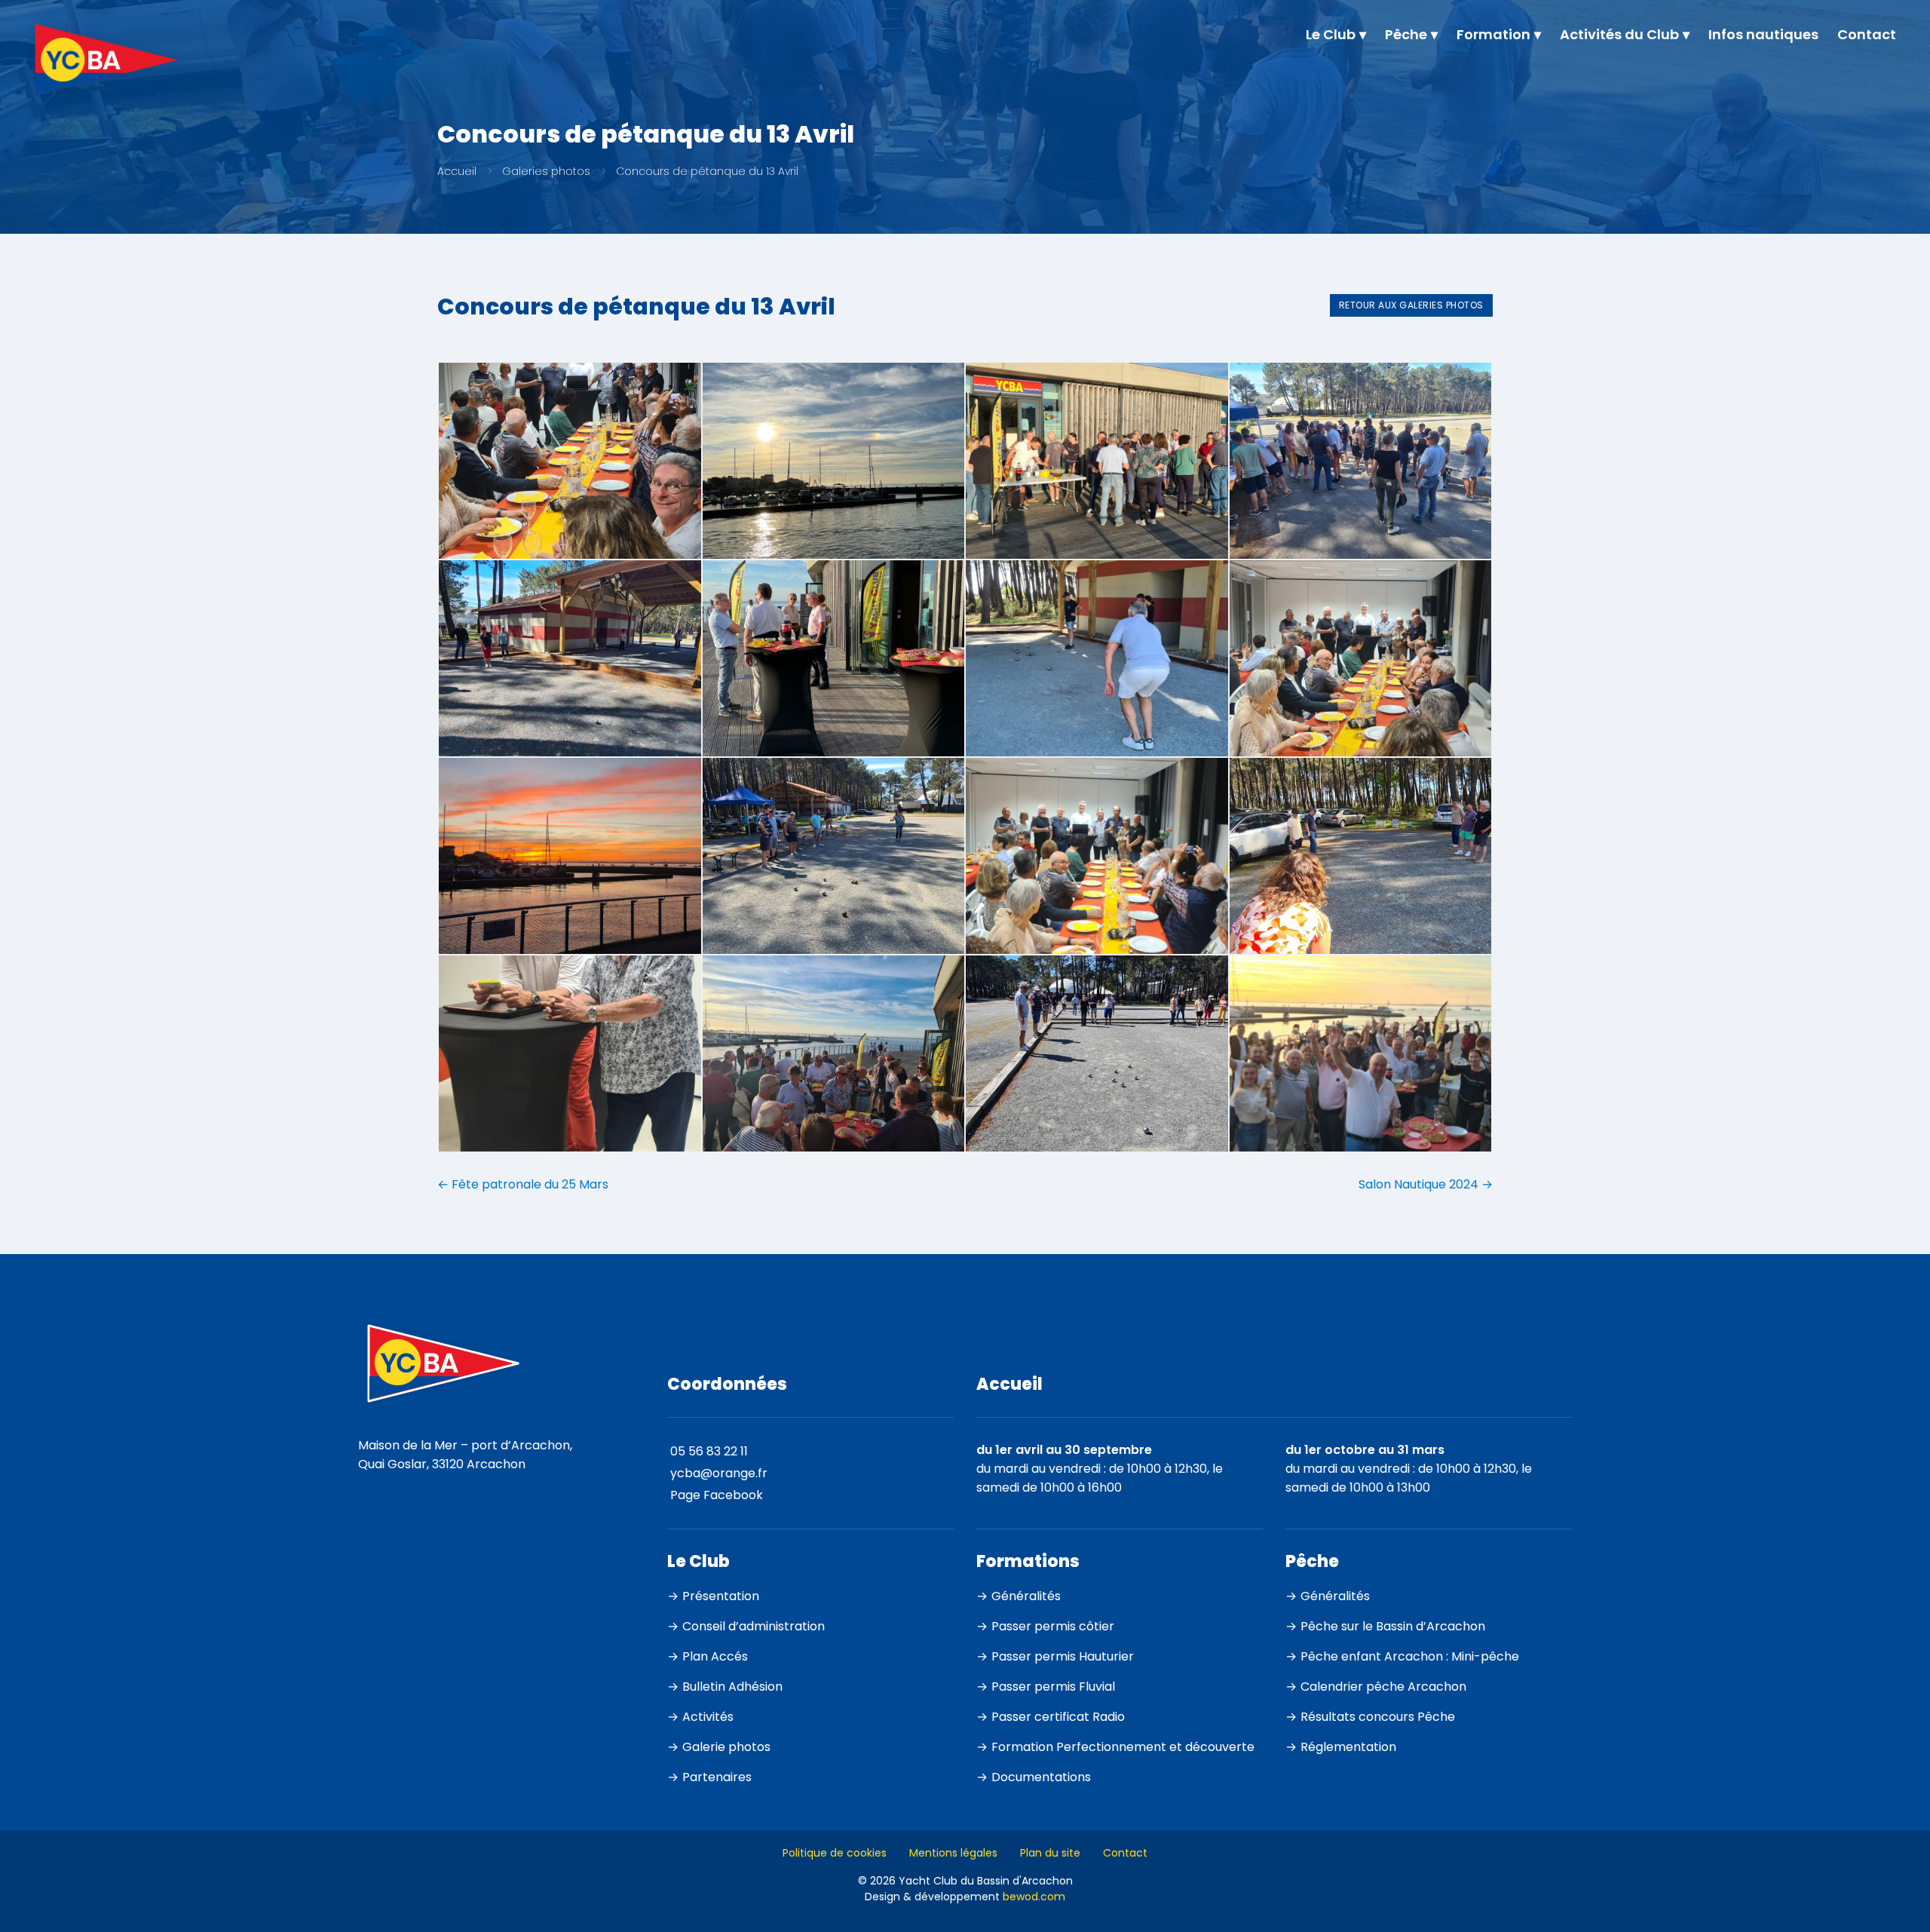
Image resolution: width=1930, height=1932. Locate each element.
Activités (708, 1717)
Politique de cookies (835, 1853)
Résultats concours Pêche (1378, 1717)
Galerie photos (726, 1747)
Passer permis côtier (1053, 1626)
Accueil (457, 171)
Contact (1125, 1853)
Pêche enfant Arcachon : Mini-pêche (1410, 1656)
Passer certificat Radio (1058, 1717)
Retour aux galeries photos (1411, 305)
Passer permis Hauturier (1063, 1656)
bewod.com (1034, 1897)
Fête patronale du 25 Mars (523, 1184)
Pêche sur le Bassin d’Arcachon (1393, 1626)
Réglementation (1348, 1747)
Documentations (1041, 1777)
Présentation (721, 1596)
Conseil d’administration (754, 1626)
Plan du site (1050, 1853)
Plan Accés (715, 1656)
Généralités (1026, 1596)
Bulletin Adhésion (732, 1687)
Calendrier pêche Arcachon (1383, 1687)
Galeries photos (546, 171)
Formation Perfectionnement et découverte (1123, 1747)
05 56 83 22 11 (709, 1451)
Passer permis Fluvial (1053, 1687)
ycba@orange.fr (719, 1473)
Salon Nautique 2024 (1426, 1184)
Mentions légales (953, 1853)
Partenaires (717, 1777)
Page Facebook (717, 1495)
